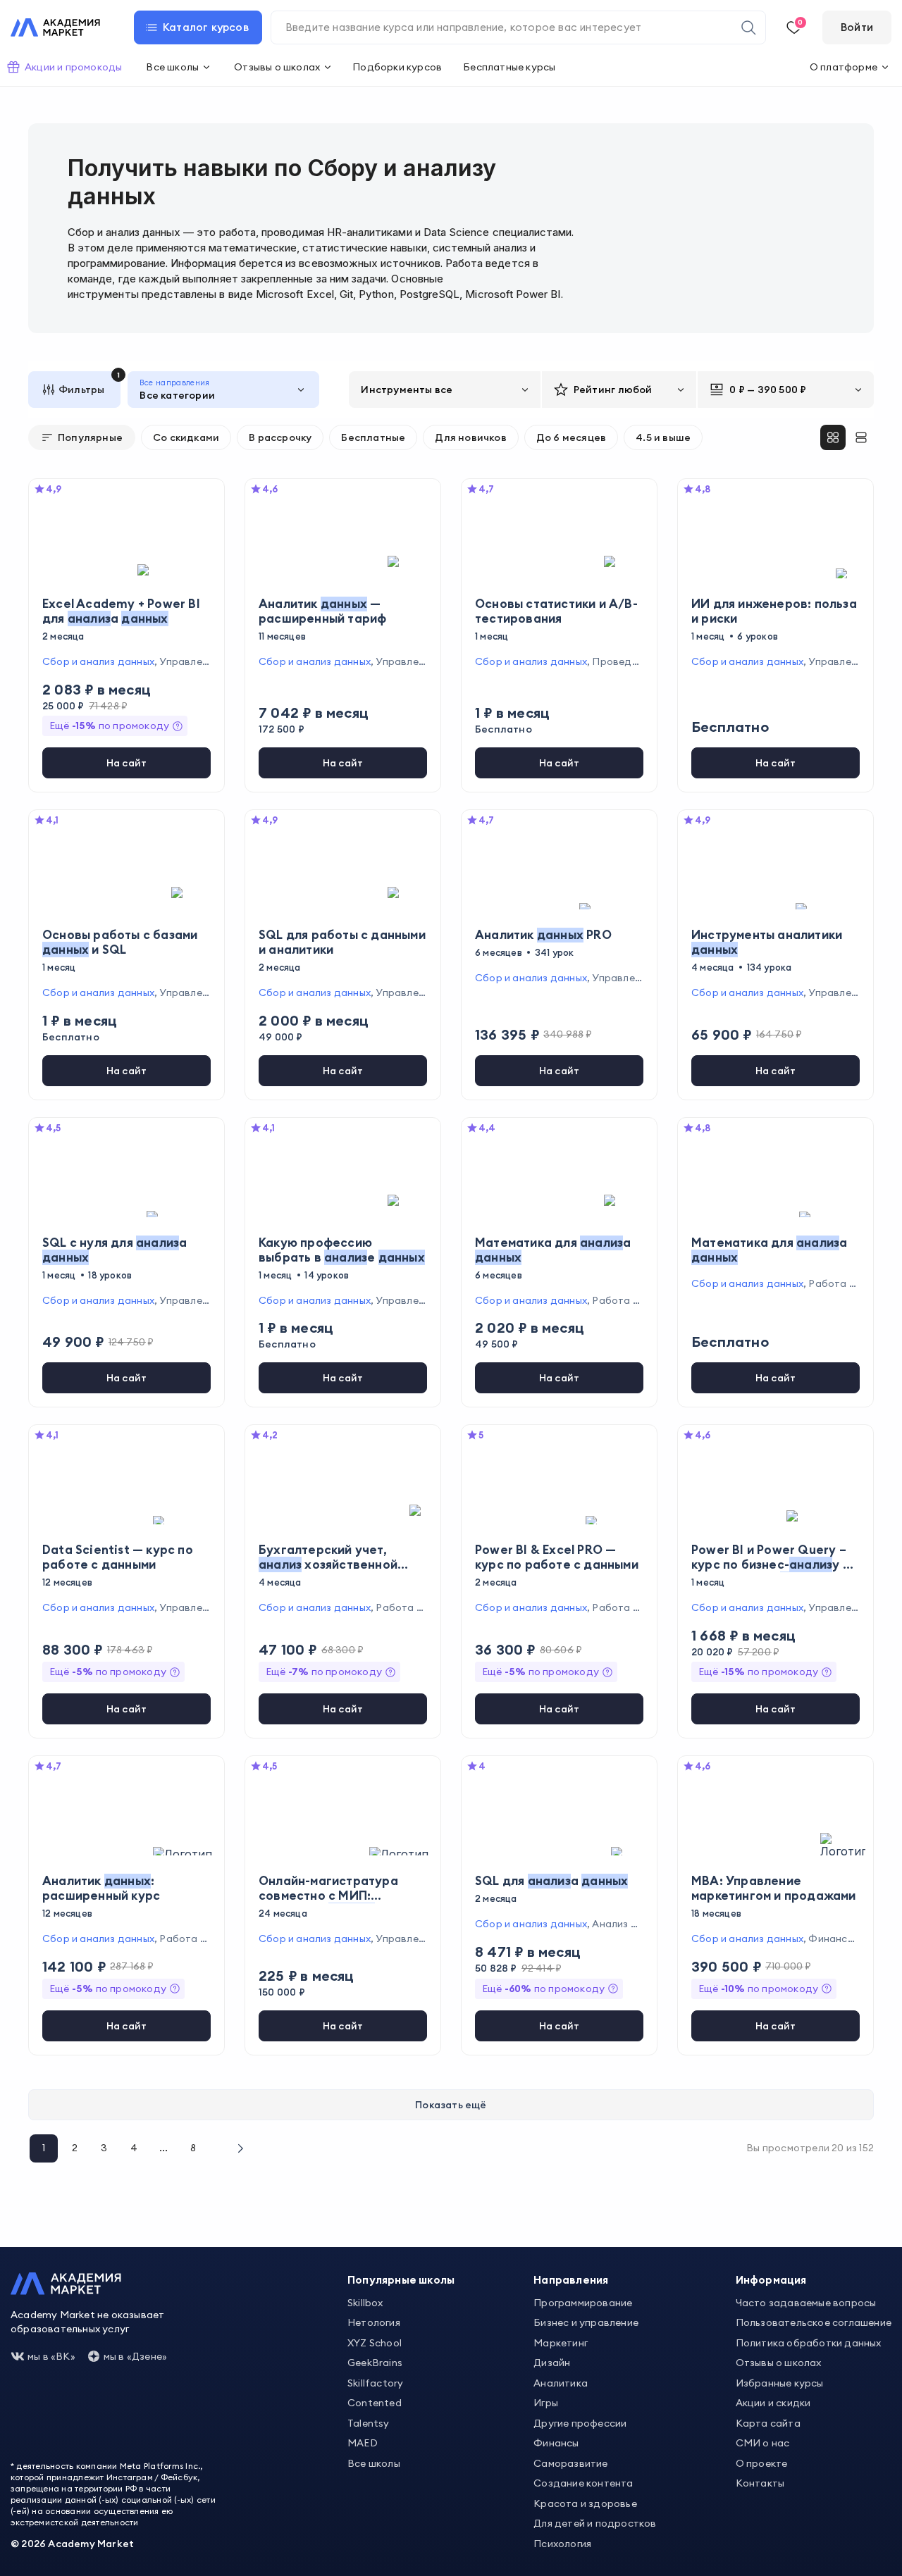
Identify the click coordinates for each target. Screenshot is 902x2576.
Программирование (583, 2303)
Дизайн (552, 2363)
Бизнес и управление (586, 2322)
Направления (571, 2280)
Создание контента (583, 2483)
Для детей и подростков (595, 2523)
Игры (546, 2403)
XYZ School (375, 2343)
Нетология (374, 2322)
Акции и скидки (773, 2403)
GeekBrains (375, 2363)
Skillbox (365, 2303)
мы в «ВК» (51, 2356)
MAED (363, 2443)
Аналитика (561, 2383)
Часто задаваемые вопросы (806, 2303)
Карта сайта (768, 2423)
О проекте (762, 2463)
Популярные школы (401, 2280)
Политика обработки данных (809, 2343)
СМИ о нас (763, 2443)
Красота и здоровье (585, 2503)
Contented (375, 2403)
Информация (771, 2280)
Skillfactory (375, 2383)
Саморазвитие (570, 2463)
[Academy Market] (55, 27)
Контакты (760, 2483)
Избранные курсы (780, 2383)
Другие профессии (580, 2423)
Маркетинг (561, 2343)
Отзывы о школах (779, 2363)
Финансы (556, 2443)
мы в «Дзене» (135, 2356)
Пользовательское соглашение (814, 2322)
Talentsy (369, 2423)
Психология (562, 2544)
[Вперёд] (240, 2148)
